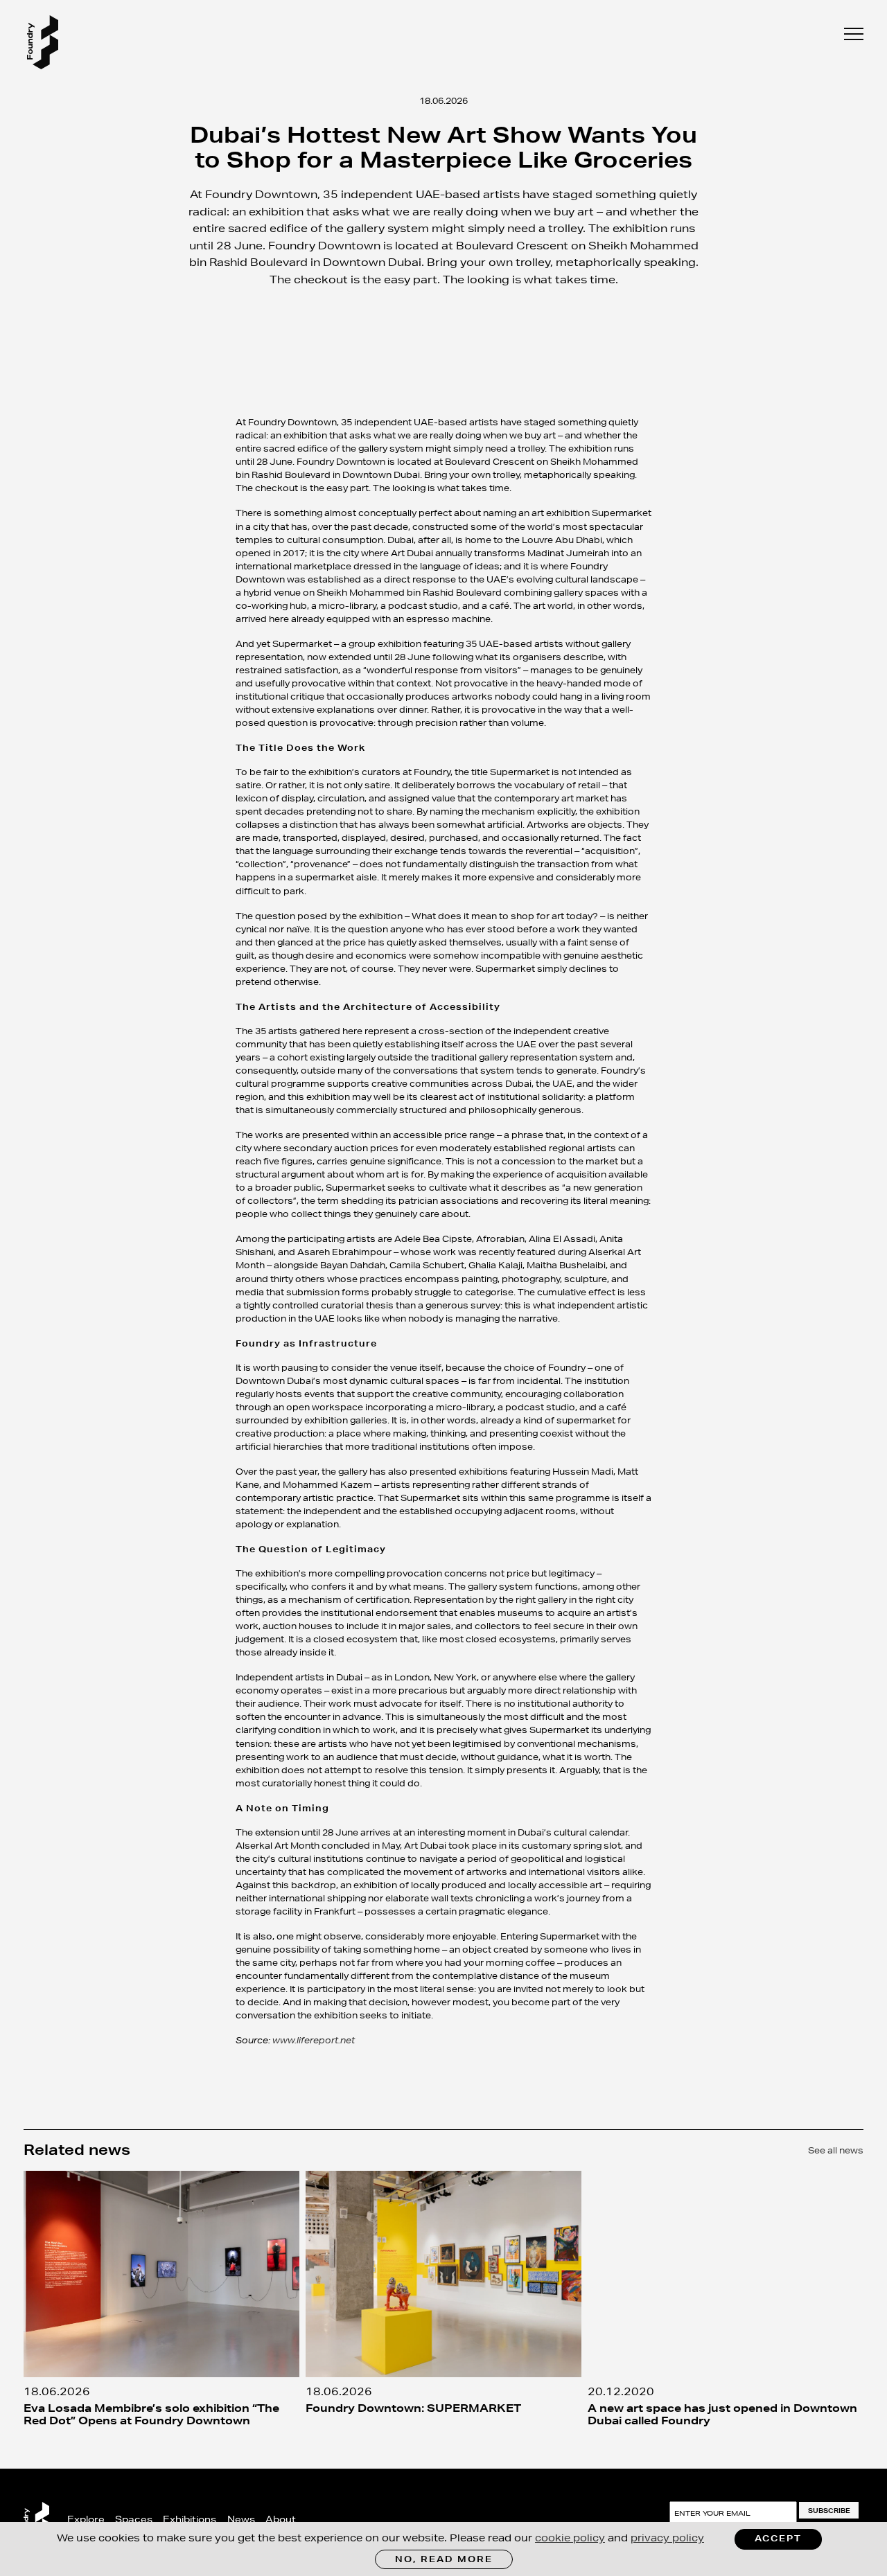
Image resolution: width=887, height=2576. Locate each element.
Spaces (134, 2519)
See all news (836, 2150)
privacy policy (667, 2538)
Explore (86, 2519)
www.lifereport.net (314, 2040)
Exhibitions (190, 2519)
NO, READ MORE (444, 2559)
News (241, 2519)
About (281, 2519)
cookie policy (570, 2538)
